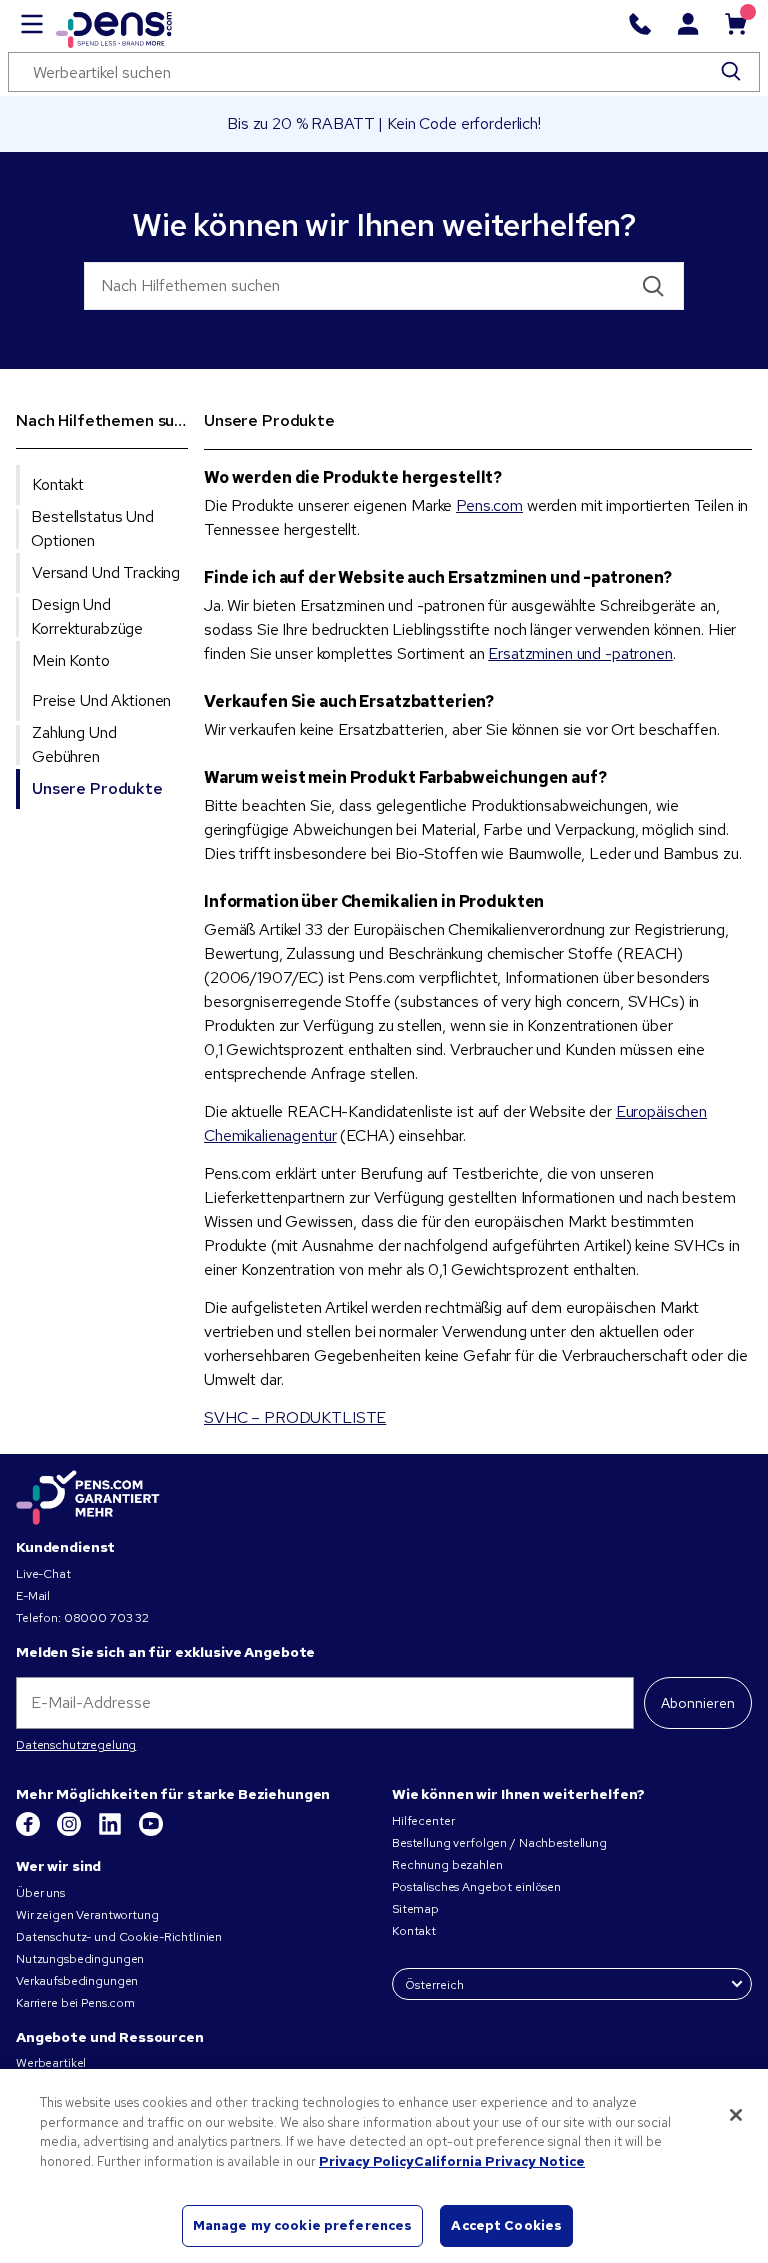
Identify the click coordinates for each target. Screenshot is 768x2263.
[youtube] (151, 1832)
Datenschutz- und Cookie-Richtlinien (119, 1937)
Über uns (40, 1893)
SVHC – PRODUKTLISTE (295, 1417)
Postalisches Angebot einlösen (476, 1887)
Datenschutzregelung (76, 1745)
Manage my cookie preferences (303, 2225)
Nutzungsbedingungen (80, 1959)
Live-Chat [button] (43, 1574)
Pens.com (489, 505)
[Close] (736, 2115)
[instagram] (70, 1832)
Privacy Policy (366, 2161)
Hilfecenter (423, 1821)
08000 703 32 (106, 1618)
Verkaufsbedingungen (77, 1981)
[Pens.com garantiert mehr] (88, 1498)
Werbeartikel (51, 2063)
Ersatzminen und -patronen (580, 653)
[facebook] (29, 1832)
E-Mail (33, 1596)
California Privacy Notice (499, 2161)
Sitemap (415, 1909)
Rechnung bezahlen (447, 1865)
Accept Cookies (506, 2225)
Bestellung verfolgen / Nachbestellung (499, 1843)
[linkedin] (111, 1832)
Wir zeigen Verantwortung (87, 1915)
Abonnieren (698, 1703)
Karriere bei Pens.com (75, 2003)
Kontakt (414, 1931)
